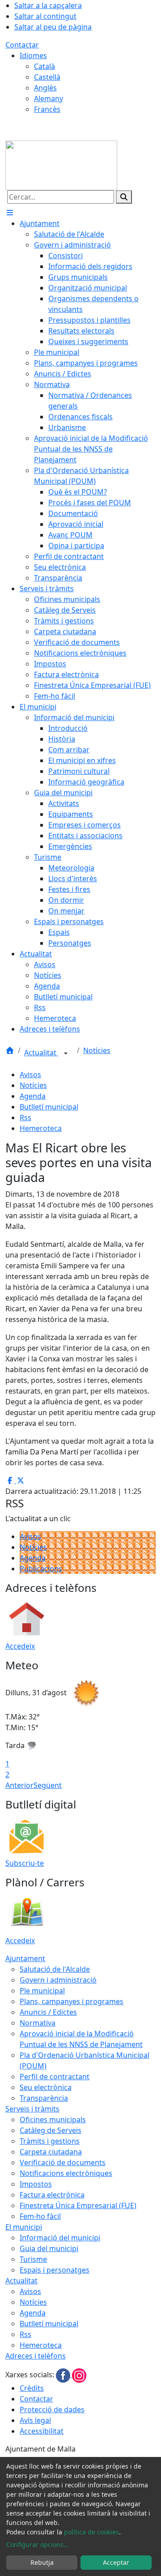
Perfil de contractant (55, 2077)
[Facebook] (64, 2375)
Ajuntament (25, 1958)
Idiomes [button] (33, 55)
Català (44, 66)
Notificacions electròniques (66, 2173)
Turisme (33, 2259)
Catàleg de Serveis (51, 2130)
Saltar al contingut (45, 16)
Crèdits (32, 2388)
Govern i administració (58, 1980)
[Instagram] (79, 2375)
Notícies (97, 1050)
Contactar (22, 45)
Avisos (30, 1075)
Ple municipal (42, 1991)
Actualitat (41, 1053)
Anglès (45, 88)
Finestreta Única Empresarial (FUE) (78, 2205)
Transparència (44, 2098)
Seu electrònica (46, 2087)
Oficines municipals (53, 2120)
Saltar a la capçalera (48, 5)
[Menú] (10, 213)
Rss (25, 1117)
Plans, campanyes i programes (72, 2001)
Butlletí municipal (49, 1107)
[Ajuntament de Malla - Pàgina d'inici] (61, 165)
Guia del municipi (49, 2248)
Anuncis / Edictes (48, 2012)
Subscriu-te (25, 1863)
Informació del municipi (60, 2238)
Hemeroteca (41, 1128)
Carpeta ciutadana (51, 2152)
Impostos (36, 2184)
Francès (47, 109)
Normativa (38, 2023)
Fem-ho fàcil (40, 2216)
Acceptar (116, 2562)
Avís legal (35, 2420)
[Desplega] (66, 1053)
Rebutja (42, 2562)
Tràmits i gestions (50, 2141)
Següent (48, 1785)
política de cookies (91, 2532)
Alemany (49, 98)
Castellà (47, 77)
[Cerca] (124, 197)
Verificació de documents (63, 2162)
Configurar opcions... (38, 2544)
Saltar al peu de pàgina (53, 27)
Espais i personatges (55, 2270)
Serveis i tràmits (32, 2109)
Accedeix (20, 1646)
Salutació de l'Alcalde (55, 1969)
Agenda (33, 1096)
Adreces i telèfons (36, 2356)
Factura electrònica (52, 2195)
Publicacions (41, 1569)
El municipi (24, 2227)
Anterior (19, 1785)
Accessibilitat (42, 2431)
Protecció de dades (52, 2410)
